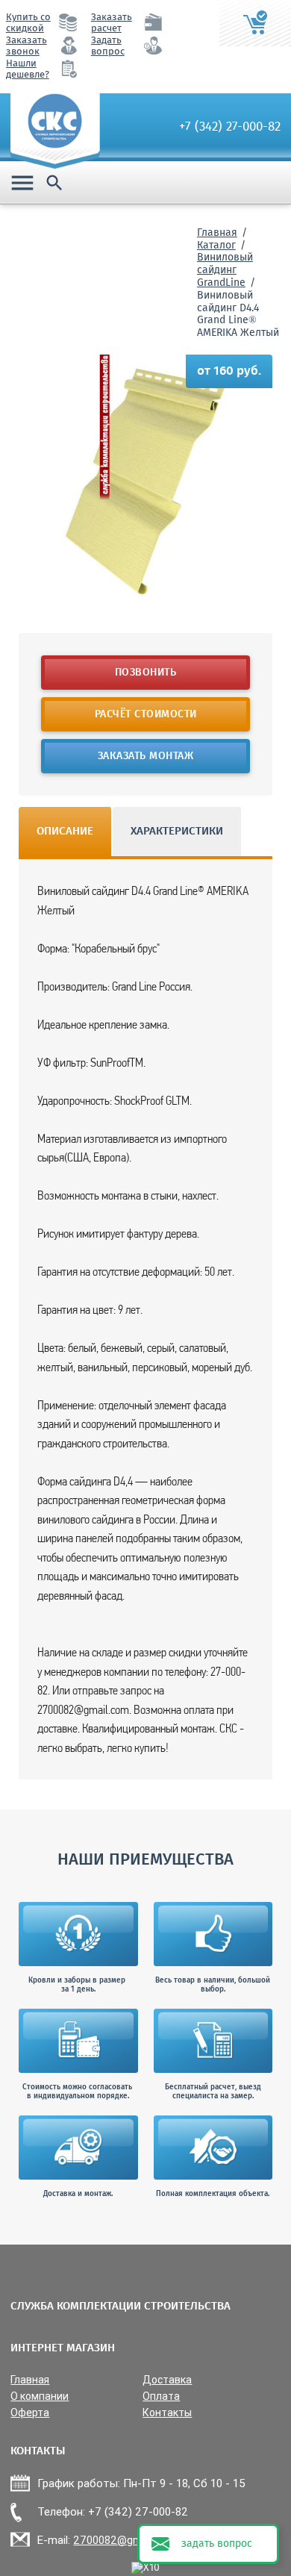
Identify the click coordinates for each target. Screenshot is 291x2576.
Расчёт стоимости (146, 714)
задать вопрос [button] (217, 2544)
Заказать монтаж (146, 756)
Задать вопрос (108, 46)
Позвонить (146, 673)
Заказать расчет (112, 23)
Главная (217, 233)
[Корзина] (255, 23)
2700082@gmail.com (125, 2540)
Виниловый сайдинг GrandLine (225, 270)
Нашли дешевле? (28, 69)
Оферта (30, 2413)
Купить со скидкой (28, 23)
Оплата (161, 2396)
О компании (40, 2396)
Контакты (167, 2413)
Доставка (167, 2380)
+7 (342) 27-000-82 (230, 127)
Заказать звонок (26, 46)
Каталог (216, 246)
